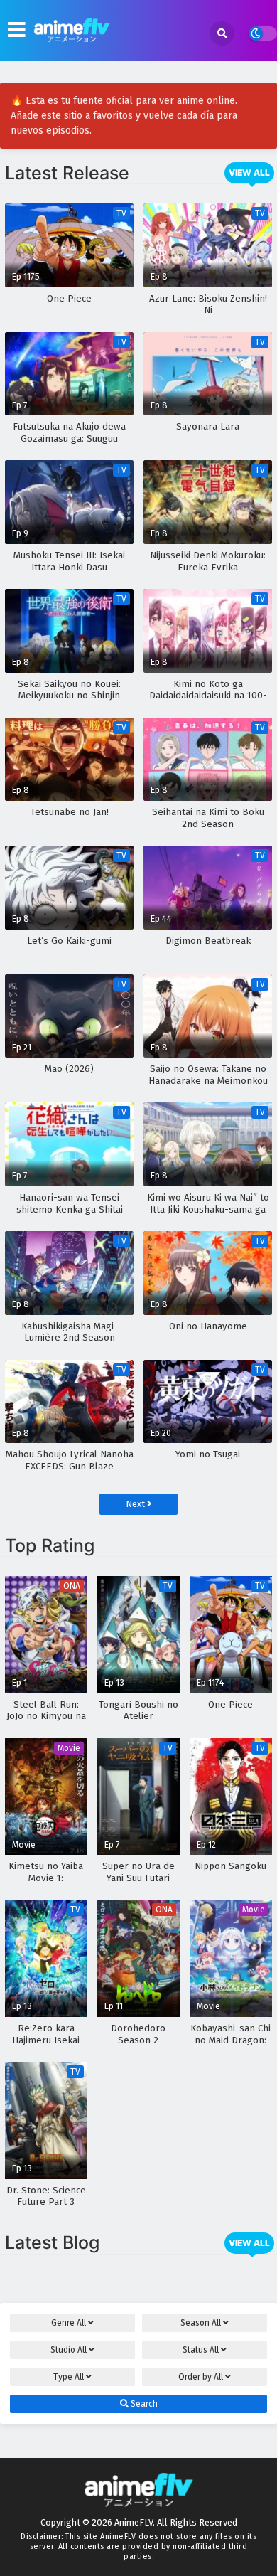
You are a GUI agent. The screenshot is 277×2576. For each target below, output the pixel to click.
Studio (69, 2350)
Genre (69, 2323)
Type (69, 2377)
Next (136, 1504)
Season (201, 2323)
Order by (201, 2377)
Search (143, 2404)
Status (201, 2350)
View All (249, 172)
